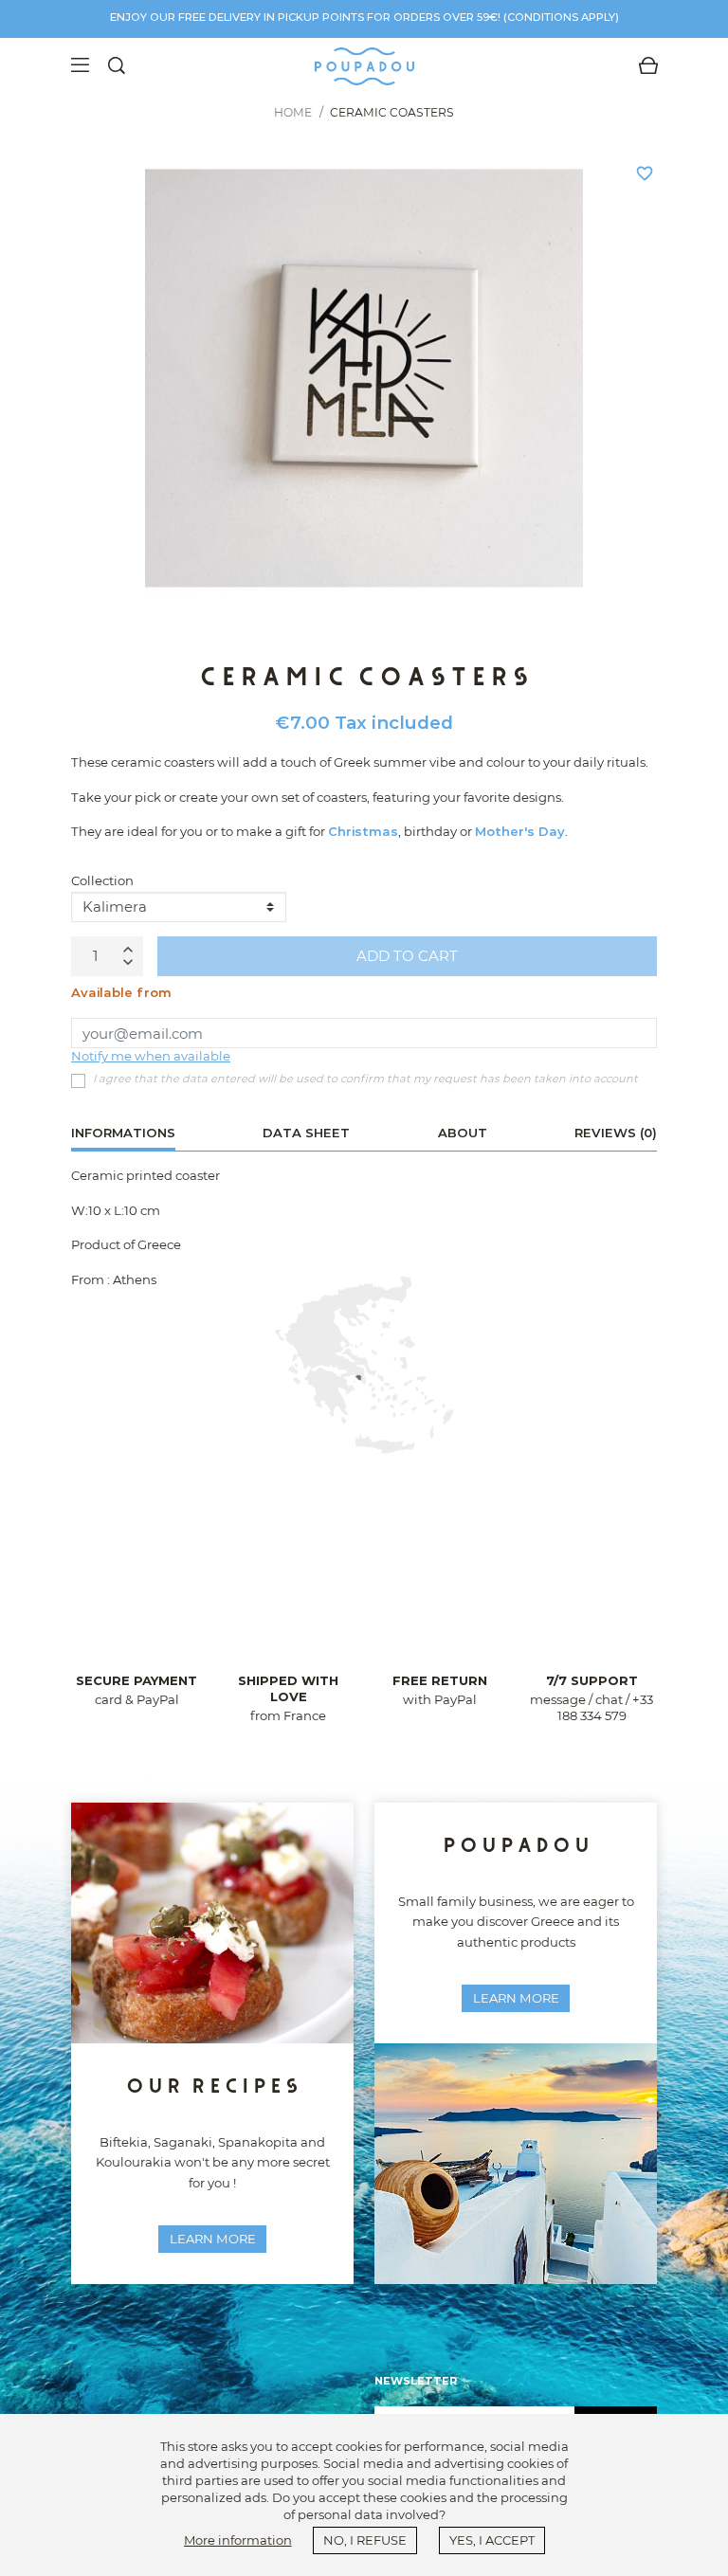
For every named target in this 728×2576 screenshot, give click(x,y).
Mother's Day (520, 831)
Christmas (363, 831)
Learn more (516, 1998)
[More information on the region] (364, 1365)
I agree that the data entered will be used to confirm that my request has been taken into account (365, 1079)
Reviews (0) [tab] (616, 1133)
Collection (102, 880)
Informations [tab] (123, 1133)
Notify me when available (151, 1056)
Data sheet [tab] (306, 1133)
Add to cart (407, 956)
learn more (213, 2239)
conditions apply (561, 17)
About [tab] (463, 1133)
